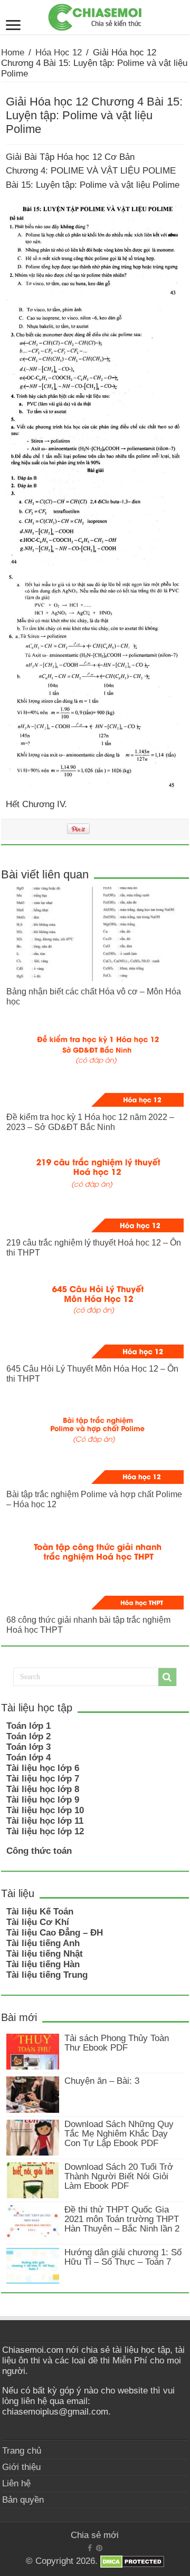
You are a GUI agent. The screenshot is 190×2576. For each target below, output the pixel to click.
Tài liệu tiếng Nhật (45, 1954)
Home (13, 52)
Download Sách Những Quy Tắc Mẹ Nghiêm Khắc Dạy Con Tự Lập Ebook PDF (119, 2134)
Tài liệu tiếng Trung (47, 1975)
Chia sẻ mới (95, 2535)
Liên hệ (16, 2483)
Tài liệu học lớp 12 (45, 1831)
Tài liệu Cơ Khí (38, 1922)
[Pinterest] (99, 2548)
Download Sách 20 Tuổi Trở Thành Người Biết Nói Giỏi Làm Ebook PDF (119, 2176)
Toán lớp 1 (28, 1726)
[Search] (167, 1677)
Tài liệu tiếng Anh (43, 1943)
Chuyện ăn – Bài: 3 (102, 2081)
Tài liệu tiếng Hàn (43, 1964)
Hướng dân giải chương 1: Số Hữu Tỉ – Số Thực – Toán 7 (123, 2257)
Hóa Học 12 (59, 52)
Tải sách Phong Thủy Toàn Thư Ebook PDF (117, 2043)
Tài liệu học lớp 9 (43, 1800)
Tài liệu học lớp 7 (43, 1779)
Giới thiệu (21, 2467)
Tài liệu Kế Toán (40, 1912)
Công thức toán (39, 1851)
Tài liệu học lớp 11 (45, 1821)
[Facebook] (90, 2548)
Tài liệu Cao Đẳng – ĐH (55, 1933)
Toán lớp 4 (28, 1758)
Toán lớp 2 (28, 1736)
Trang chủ (22, 2451)
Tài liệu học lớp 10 (45, 1810)
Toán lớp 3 (28, 1747)
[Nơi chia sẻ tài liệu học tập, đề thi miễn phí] (95, 15)
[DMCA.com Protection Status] (132, 2561)
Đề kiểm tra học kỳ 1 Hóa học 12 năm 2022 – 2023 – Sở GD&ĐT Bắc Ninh (90, 1122)
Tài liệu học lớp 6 (43, 1768)
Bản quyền (23, 2500)
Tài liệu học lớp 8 (43, 1789)
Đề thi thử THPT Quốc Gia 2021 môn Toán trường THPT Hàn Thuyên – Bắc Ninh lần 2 (122, 2219)
